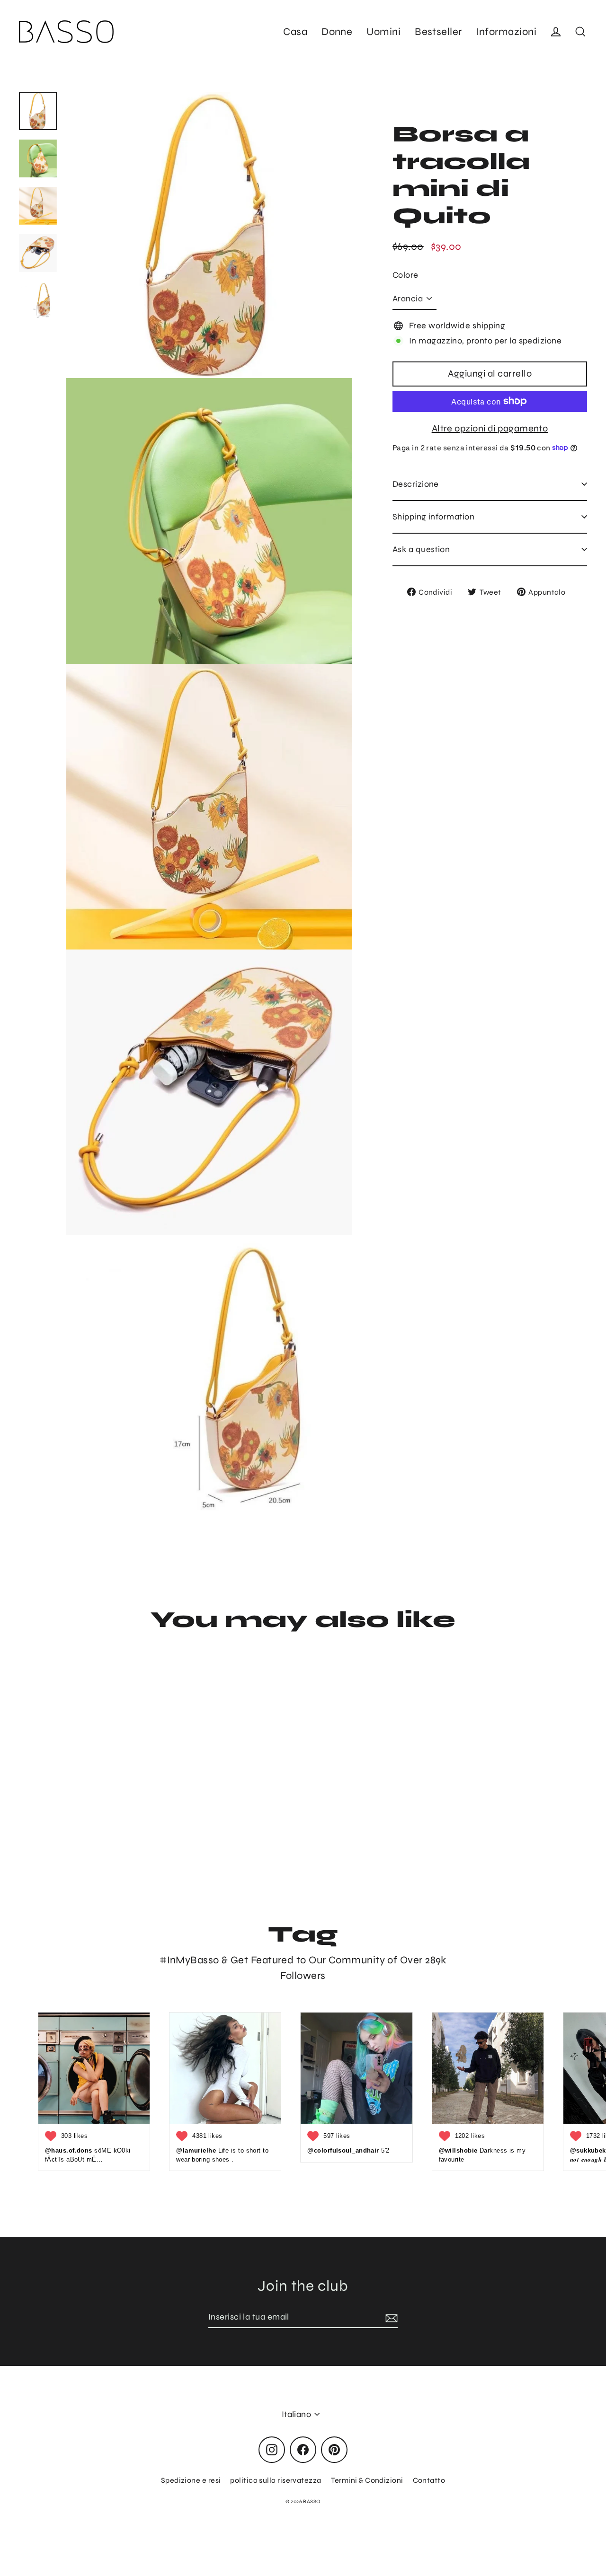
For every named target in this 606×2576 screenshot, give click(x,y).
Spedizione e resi (191, 2480)
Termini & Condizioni (367, 2480)
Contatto (429, 2480)
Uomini (383, 32)
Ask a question (421, 549)
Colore (405, 275)
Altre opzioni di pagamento (490, 428)
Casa (295, 32)
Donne (337, 32)
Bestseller (438, 32)
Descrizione (416, 484)
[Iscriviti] (390, 2317)
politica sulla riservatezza (276, 2480)
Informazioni (506, 32)
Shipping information (433, 516)
